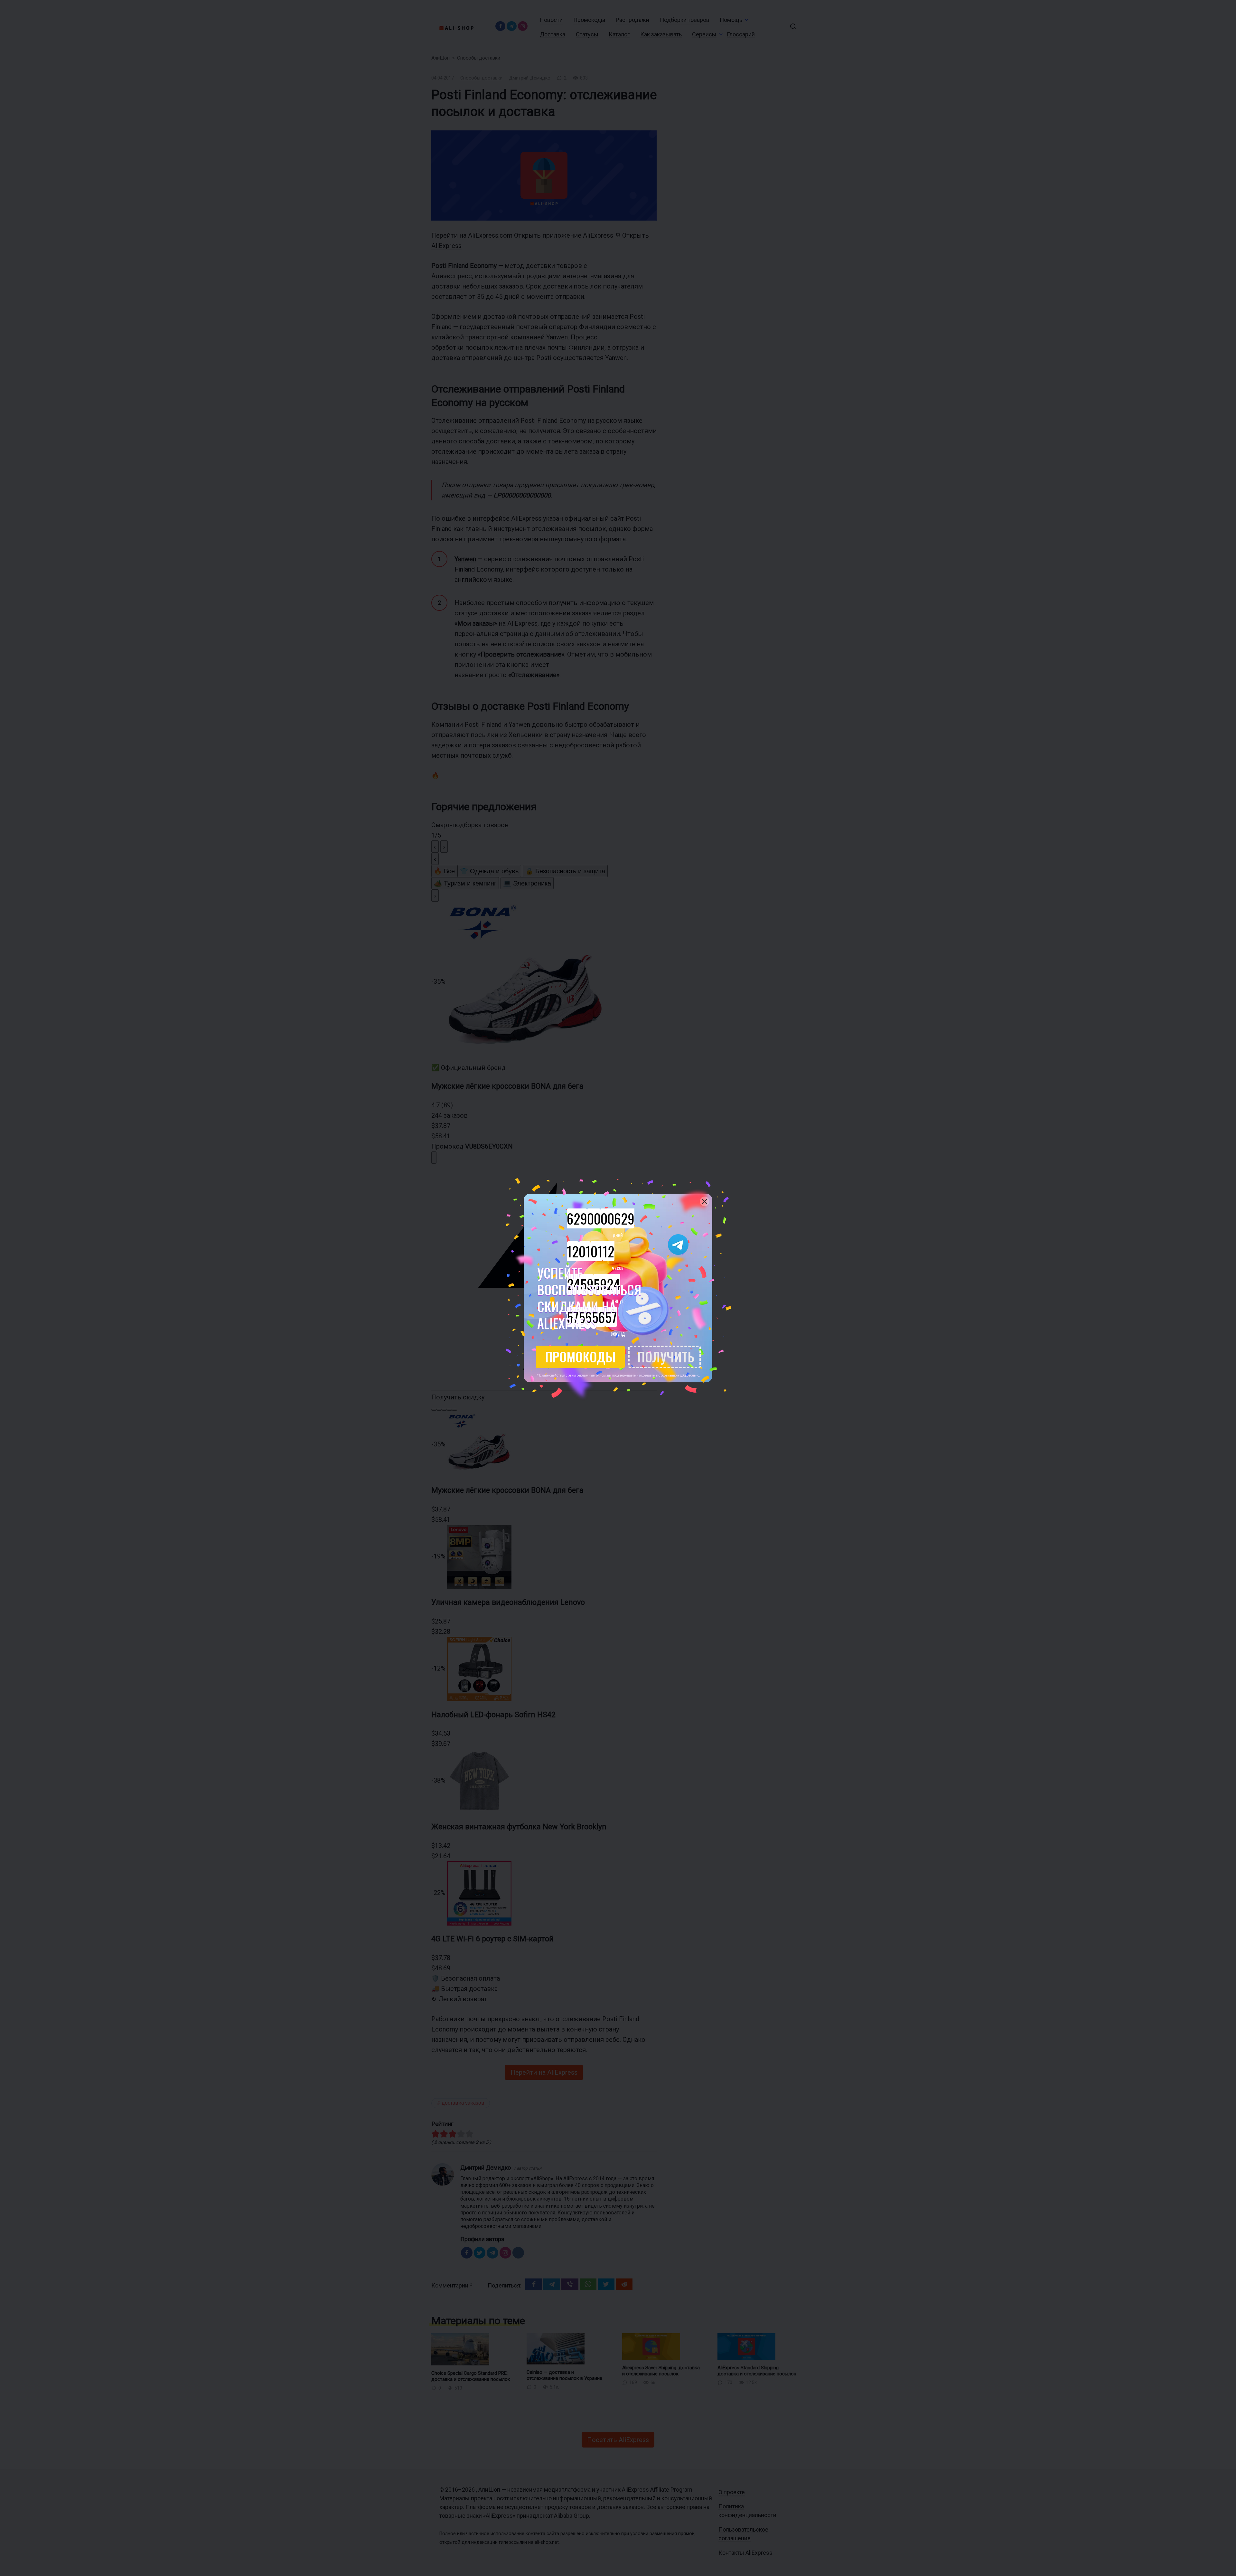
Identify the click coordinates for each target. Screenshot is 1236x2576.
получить (666, 1357)
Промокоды (581, 1357)
